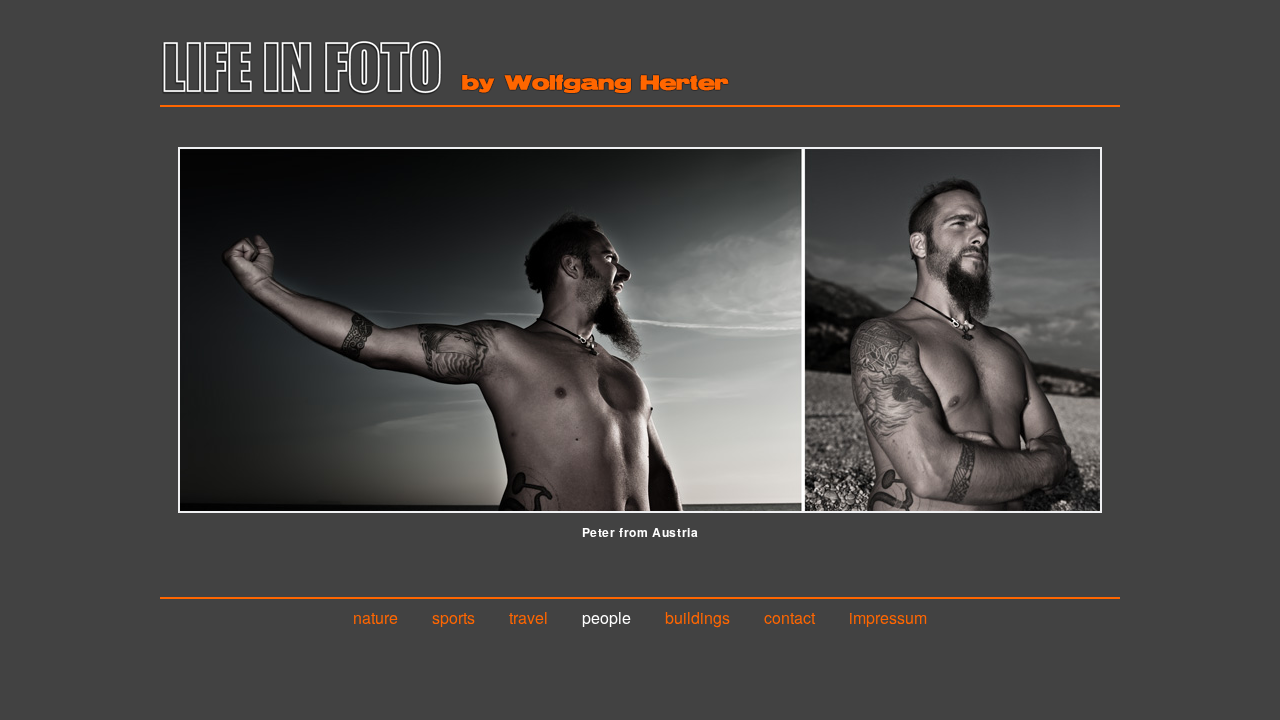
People (606, 617)
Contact (789, 617)
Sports (453, 617)
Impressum (888, 617)
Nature (375, 617)
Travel (528, 617)
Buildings (697, 617)
